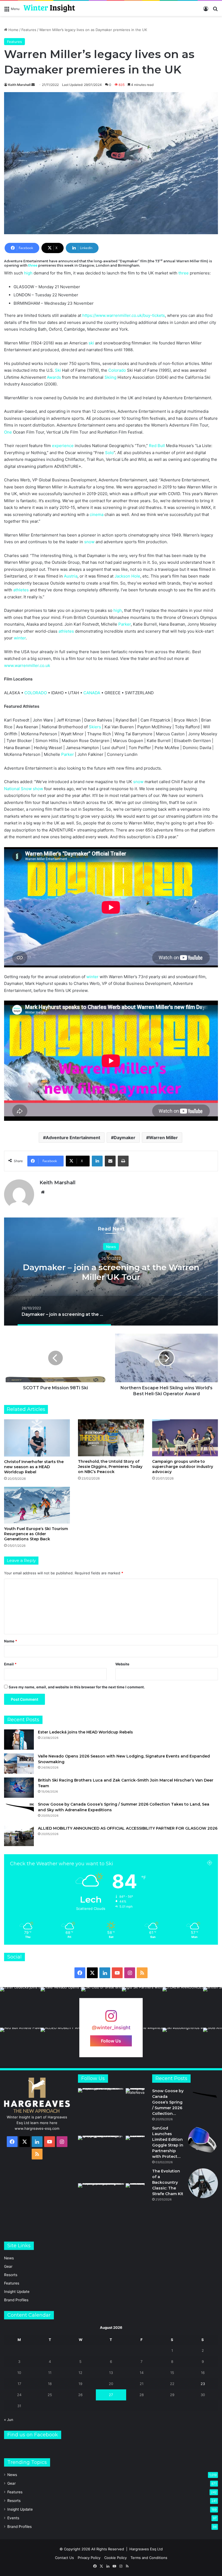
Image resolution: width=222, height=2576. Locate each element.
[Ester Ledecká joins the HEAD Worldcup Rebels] (19, 1740)
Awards (54, 377)
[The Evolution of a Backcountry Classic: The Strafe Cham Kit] (203, 2183)
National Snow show (24, 789)
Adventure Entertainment (73, 1138)
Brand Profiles (16, 2300)
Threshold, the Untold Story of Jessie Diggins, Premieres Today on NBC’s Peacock (110, 1467)
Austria (71, 576)
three (33, 265)
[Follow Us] (111, 2019)
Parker (125, 624)
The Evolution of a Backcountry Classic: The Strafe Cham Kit (168, 2182)
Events (13, 2518)
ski (91, 343)
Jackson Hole (127, 576)
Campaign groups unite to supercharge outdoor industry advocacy (183, 1467)
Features (29, 30)
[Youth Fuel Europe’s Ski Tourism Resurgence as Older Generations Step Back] (37, 1505)
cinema (97, 514)
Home (13, 30)
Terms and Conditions (149, 2558)
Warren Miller (163, 1138)
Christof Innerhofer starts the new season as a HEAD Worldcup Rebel (34, 1467)
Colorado (117, 370)
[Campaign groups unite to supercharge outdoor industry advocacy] (185, 1438)
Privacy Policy (89, 2558)
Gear (8, 2266)
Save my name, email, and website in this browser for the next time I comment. (77, 1687)
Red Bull (157, 446)
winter (20, 638)
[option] (111, 1272)
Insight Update (17, 2292)
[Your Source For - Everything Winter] (49, 8)
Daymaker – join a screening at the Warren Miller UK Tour (111, 1272)
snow (89, 542)
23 (203, 2384)
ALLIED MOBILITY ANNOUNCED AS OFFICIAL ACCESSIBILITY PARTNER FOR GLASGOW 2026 (128, 1828)
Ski (58, 370)
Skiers (95, 727)
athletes (21, 590)
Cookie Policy (115, 2558)
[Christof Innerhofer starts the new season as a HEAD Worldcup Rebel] (37, 1438)
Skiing (110, 377)
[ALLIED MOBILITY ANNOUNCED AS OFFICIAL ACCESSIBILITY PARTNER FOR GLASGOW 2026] (19, 1836)
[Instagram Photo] (20, 2007)
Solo (109, 453)
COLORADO (36, 693)
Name (11, 1641)
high (28, 273)
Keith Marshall (19, 85)
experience (63, 446)
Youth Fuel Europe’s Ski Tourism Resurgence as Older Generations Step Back (36, 1534)
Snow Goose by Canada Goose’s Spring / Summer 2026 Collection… (168, 2102)
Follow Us (111, 2041)
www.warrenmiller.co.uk (27, 665)
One (8, 432)
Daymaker (125, 1138)
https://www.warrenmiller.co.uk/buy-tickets (124, 315)
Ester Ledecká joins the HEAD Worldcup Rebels (85, 1732)
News (111, 1246)
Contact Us (64, 2558)
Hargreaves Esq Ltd (146, 2549)
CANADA (92, 693)
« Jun (9, 2420)
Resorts (11, 2275)
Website (122, 1664)
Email (10, 1664)
